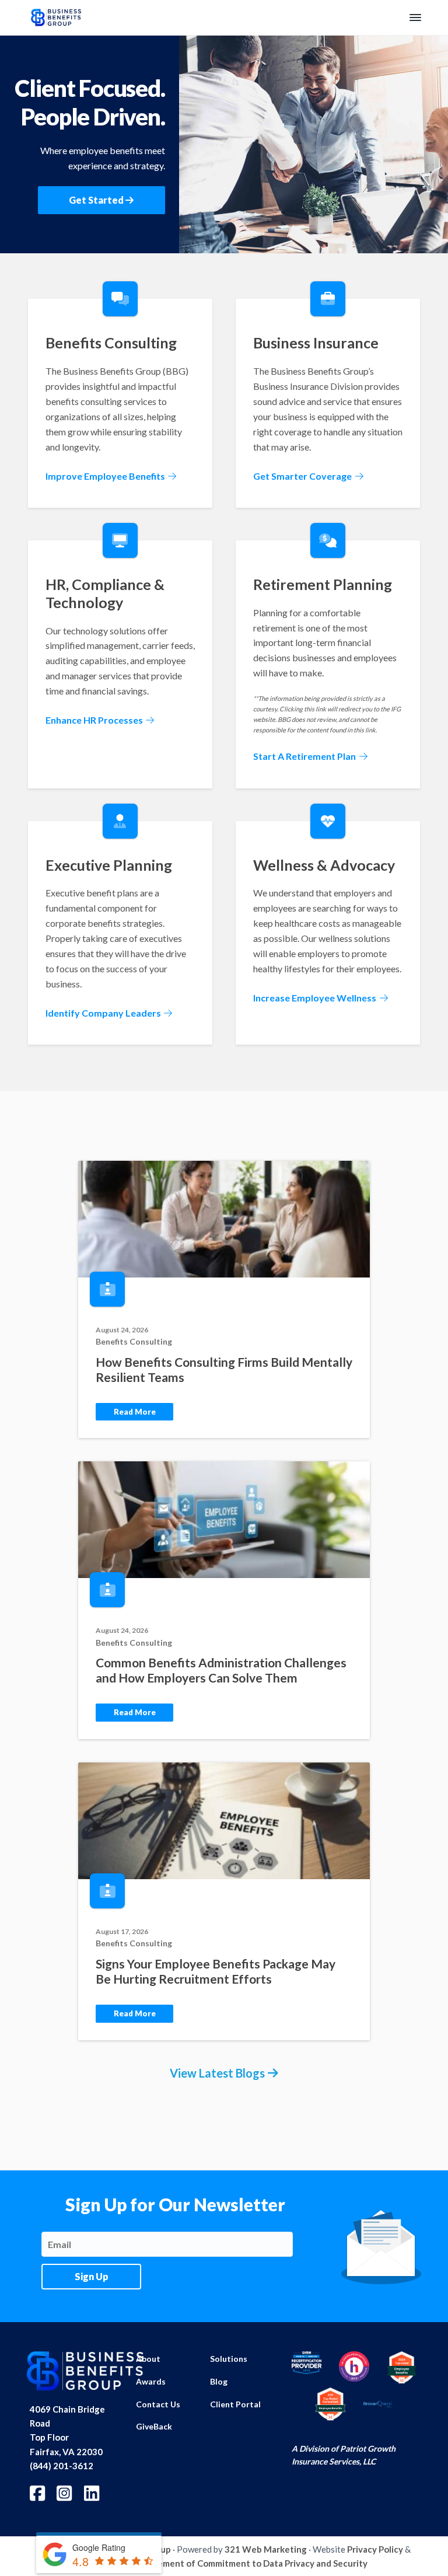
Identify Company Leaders (104, 1013)
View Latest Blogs (217, 2073)
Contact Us (158, 2404)
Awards (151, 2381)
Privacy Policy (375, 2549)
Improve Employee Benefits (106, 476)
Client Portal (235, 2404)
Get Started (97, 200)
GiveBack (154, 2426)
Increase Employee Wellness (316, 998)
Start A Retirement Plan (305, 756)
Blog (219, 2381)
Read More (135, 1412)
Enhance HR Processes (95, 720)
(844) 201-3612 (62, 2466)
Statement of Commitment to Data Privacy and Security (254, 2563)
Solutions (229, 2359)
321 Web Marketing (266, 2549)
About (148, 2359)
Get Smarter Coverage (303, 476)
